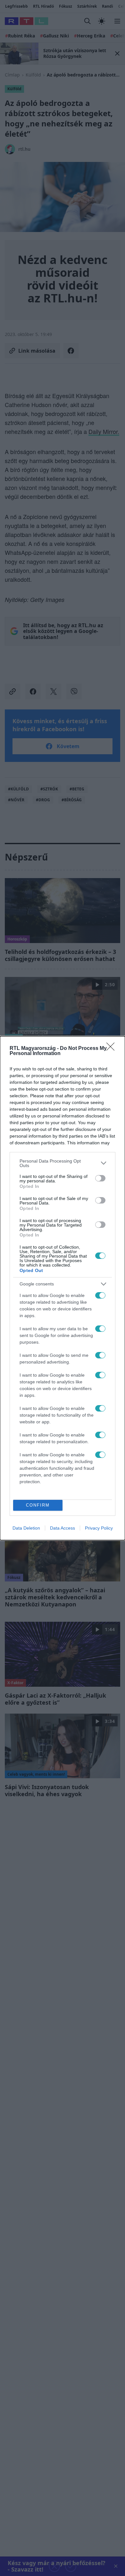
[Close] (113, 1049)
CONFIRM (38, 1505)
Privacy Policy (99, 1528)
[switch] (100, 1178)
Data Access (63, 1528)
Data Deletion (26, 1528)
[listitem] (63, 1163)
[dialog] (63, 1288)
